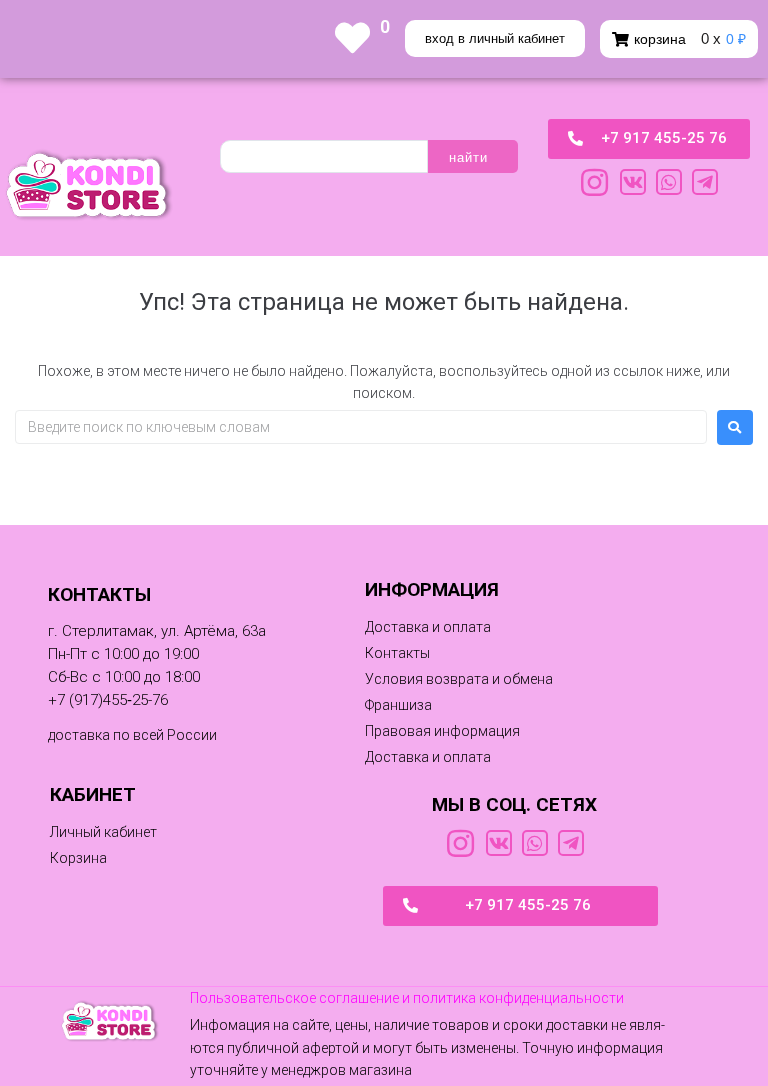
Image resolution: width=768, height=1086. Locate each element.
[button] (398, 705)
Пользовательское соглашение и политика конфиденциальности (407, 998)
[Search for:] (361, 427)
